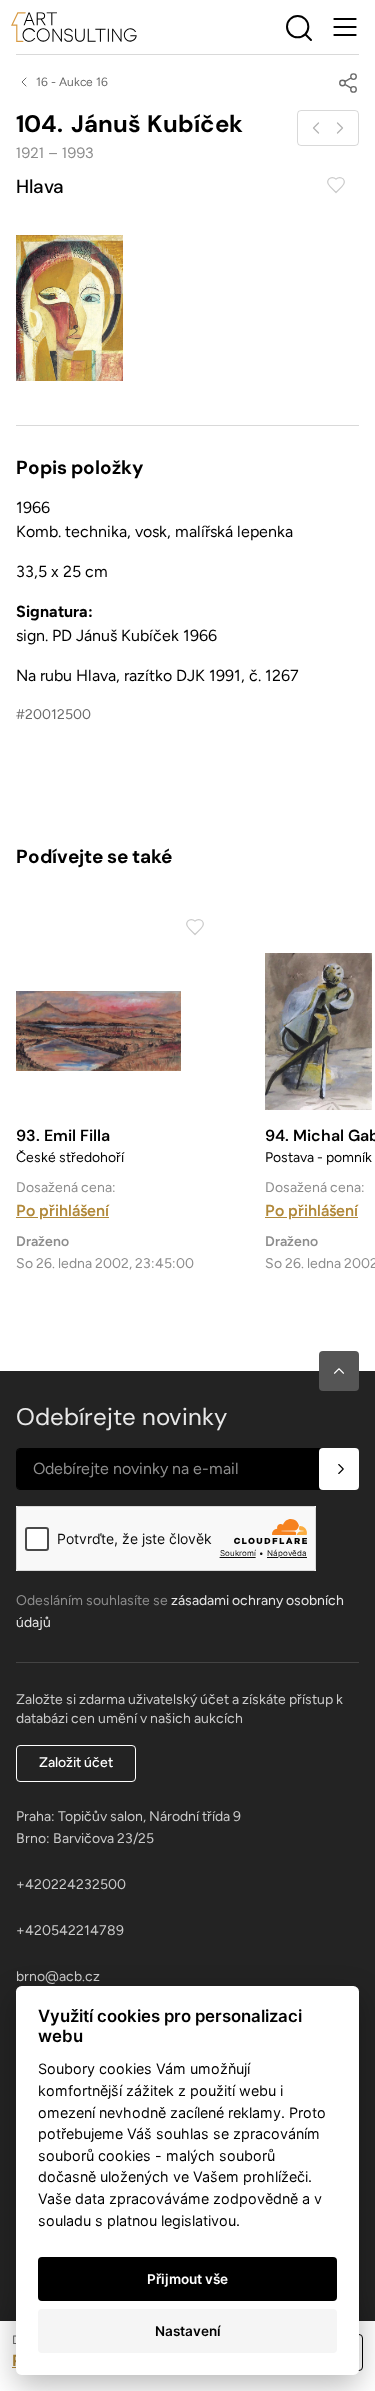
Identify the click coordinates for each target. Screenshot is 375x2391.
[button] (339, 1371)
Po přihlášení (62, 1210)
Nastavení (188, 2331)
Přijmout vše (187, 2279)
